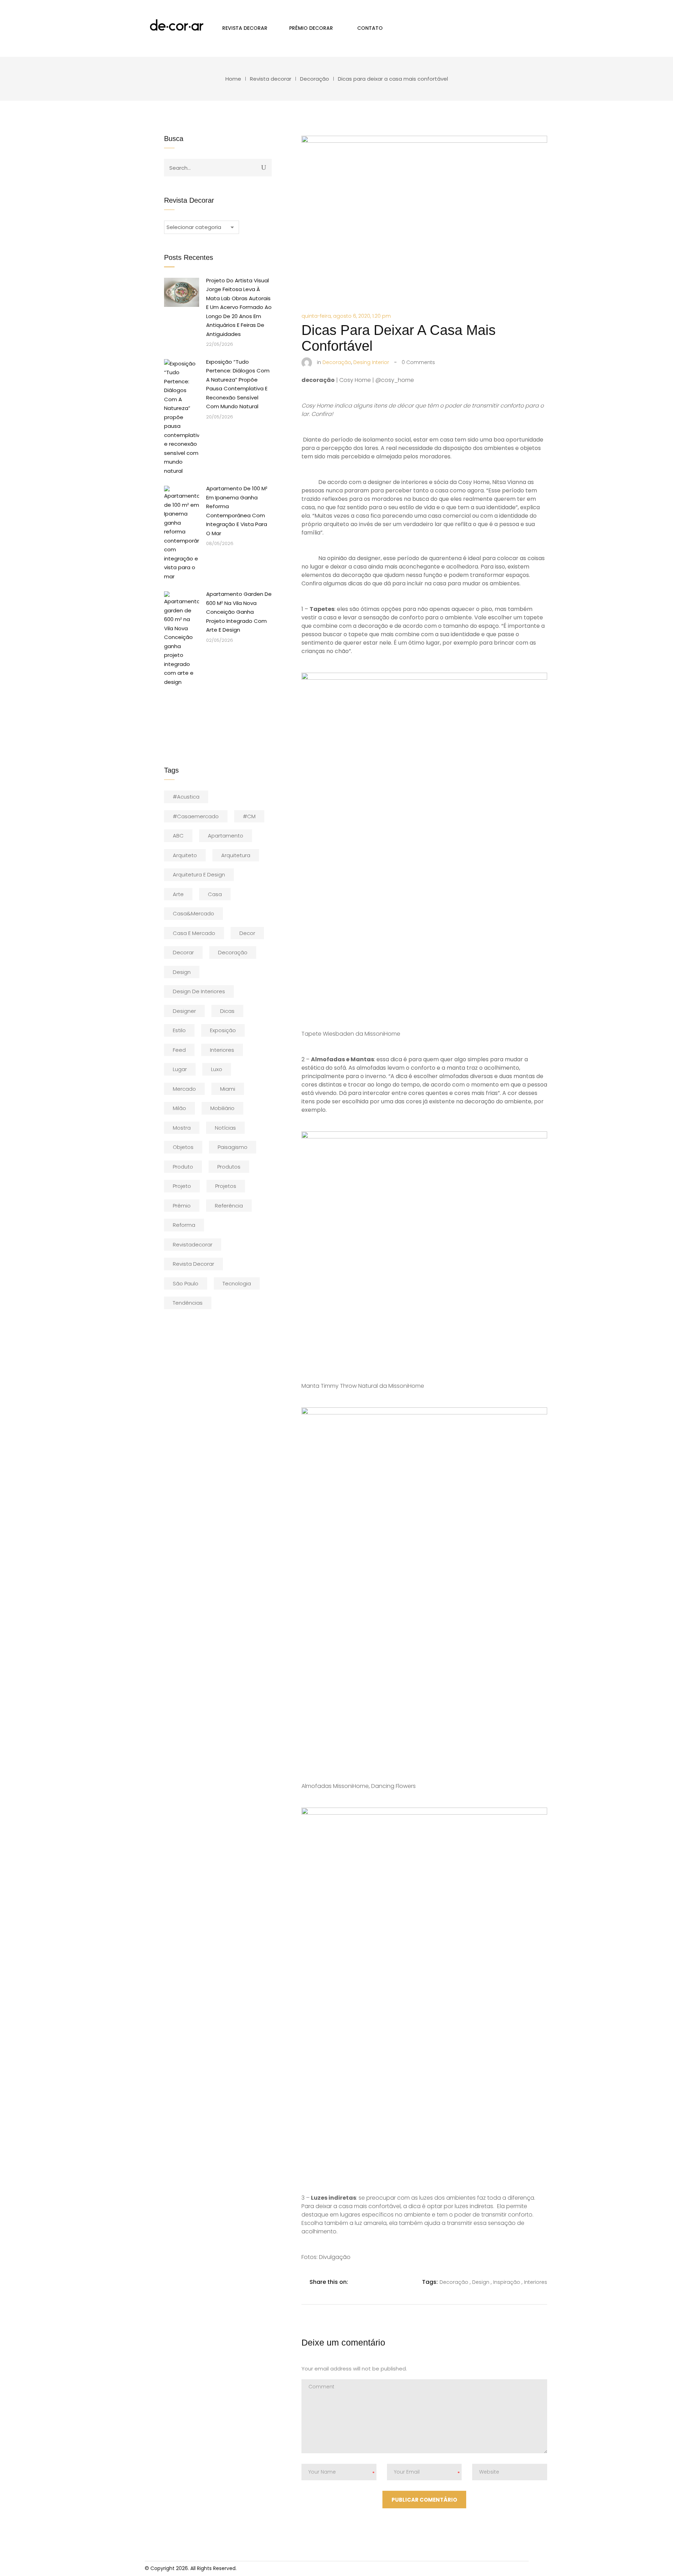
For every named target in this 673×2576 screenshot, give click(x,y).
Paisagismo (233, 1147)
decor (247, 933)
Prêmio (182, 1206)
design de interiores (199, 991)
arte (178, 894)
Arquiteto (185, 855)
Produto (183, 1167)
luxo (217, 1069)
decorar (183, 952)
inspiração (507, 2282)
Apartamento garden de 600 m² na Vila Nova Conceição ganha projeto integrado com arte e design (239, 612)
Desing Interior (371, 362)
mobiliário (222, 1108)
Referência (229, 1206)
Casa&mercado (193, 913)
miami (228, 1089)
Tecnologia (237, 1283)
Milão (179, 1108)
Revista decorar (271, 79)
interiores (222, 1050)
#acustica (186, 797)
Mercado (184, 1089)
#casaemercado (196, 816)
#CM (249, 816)
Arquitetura (236, 855)
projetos (226, 1186)
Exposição (223, 1030)
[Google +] (401, 2282)
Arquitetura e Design (199, 875)
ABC (178, 836)
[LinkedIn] (386, 2282)
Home (233, 79)
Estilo (179, 1030)
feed (179, 1050)
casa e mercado (194, 933)
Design (182, 972)
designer (184, 1011)
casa (215, 894)
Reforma (184, 1225)
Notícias (225, 1128)
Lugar (180, 1069)
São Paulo (186, 1283)
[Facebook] (357, 2282)
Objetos (183, 1147)
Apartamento (226, 836)
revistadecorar (193, 1245)
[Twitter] (372, 2282)
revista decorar (193, 1264)
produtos (229, 1167)
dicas (227, 1011)
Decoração (315, 79)
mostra (182, 1128)
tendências (188, 1303)
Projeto (182, 1186)
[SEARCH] (264, 167)
